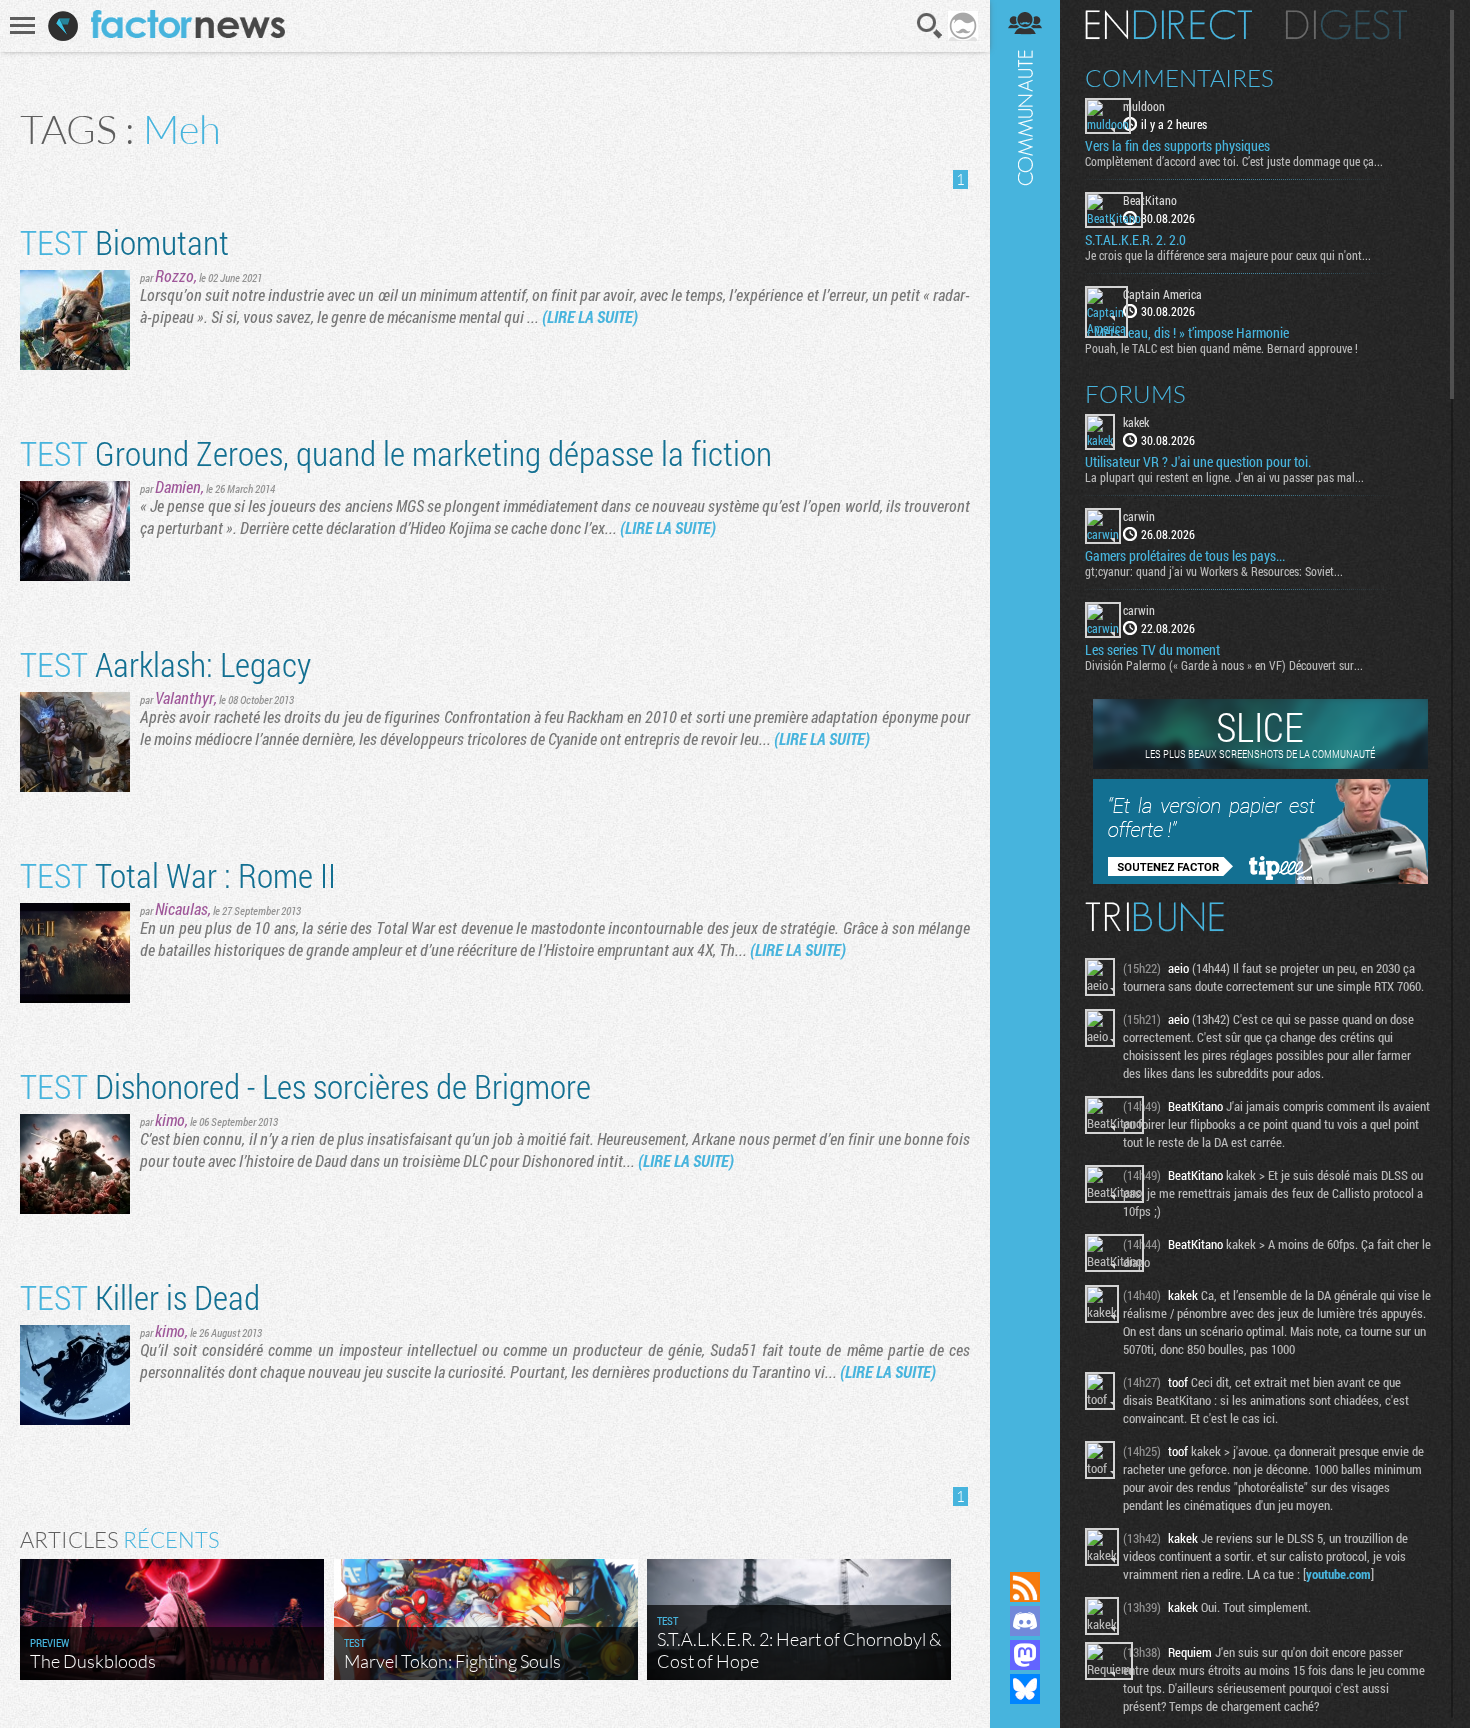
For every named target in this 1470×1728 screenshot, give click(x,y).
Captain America (1162, 294)
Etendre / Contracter (1025, 1553)
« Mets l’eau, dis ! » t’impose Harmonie (1187, 333)
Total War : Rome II (178, 874)
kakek (1136, 422)
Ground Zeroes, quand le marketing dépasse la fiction (396, 452)
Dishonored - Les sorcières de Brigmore (305, 1085)
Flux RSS (1025, 1587)
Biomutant (124, 241)
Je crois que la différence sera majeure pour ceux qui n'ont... (1228, 255)
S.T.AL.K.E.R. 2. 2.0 (1135, 240)
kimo (170, 1119)
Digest (1346, 25)
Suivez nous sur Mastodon (1025, 1655)
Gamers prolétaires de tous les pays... (1185, 556)
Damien (178, 486)
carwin (1139, 516)
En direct (1168, 25)
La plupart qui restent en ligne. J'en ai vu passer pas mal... (1224, 477)
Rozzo (174, 275)
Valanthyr (184, 697)
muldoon (1144, 106)
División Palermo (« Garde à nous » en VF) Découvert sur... (1224, 665)
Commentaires (1179, 78)
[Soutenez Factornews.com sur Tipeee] (1260, 879)
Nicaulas (181, 908)
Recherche (930, 26)
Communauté (1025, 766)
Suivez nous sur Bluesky (1025, 1689)
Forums (1135, 394)
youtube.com (1338, 1574)
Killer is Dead (140, 1296)
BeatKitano (1150, 200)
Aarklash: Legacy (165, 663)
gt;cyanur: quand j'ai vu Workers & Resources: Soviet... (1214, 571)
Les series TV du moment (1152, 650)
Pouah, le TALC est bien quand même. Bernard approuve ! (1221, 348)
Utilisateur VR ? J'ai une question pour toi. (1198, 462)
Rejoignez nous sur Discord (1025, 1621)
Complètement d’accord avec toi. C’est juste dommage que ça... (1234, 161)
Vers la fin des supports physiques (1177, 146)
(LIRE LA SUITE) (590, 316)
